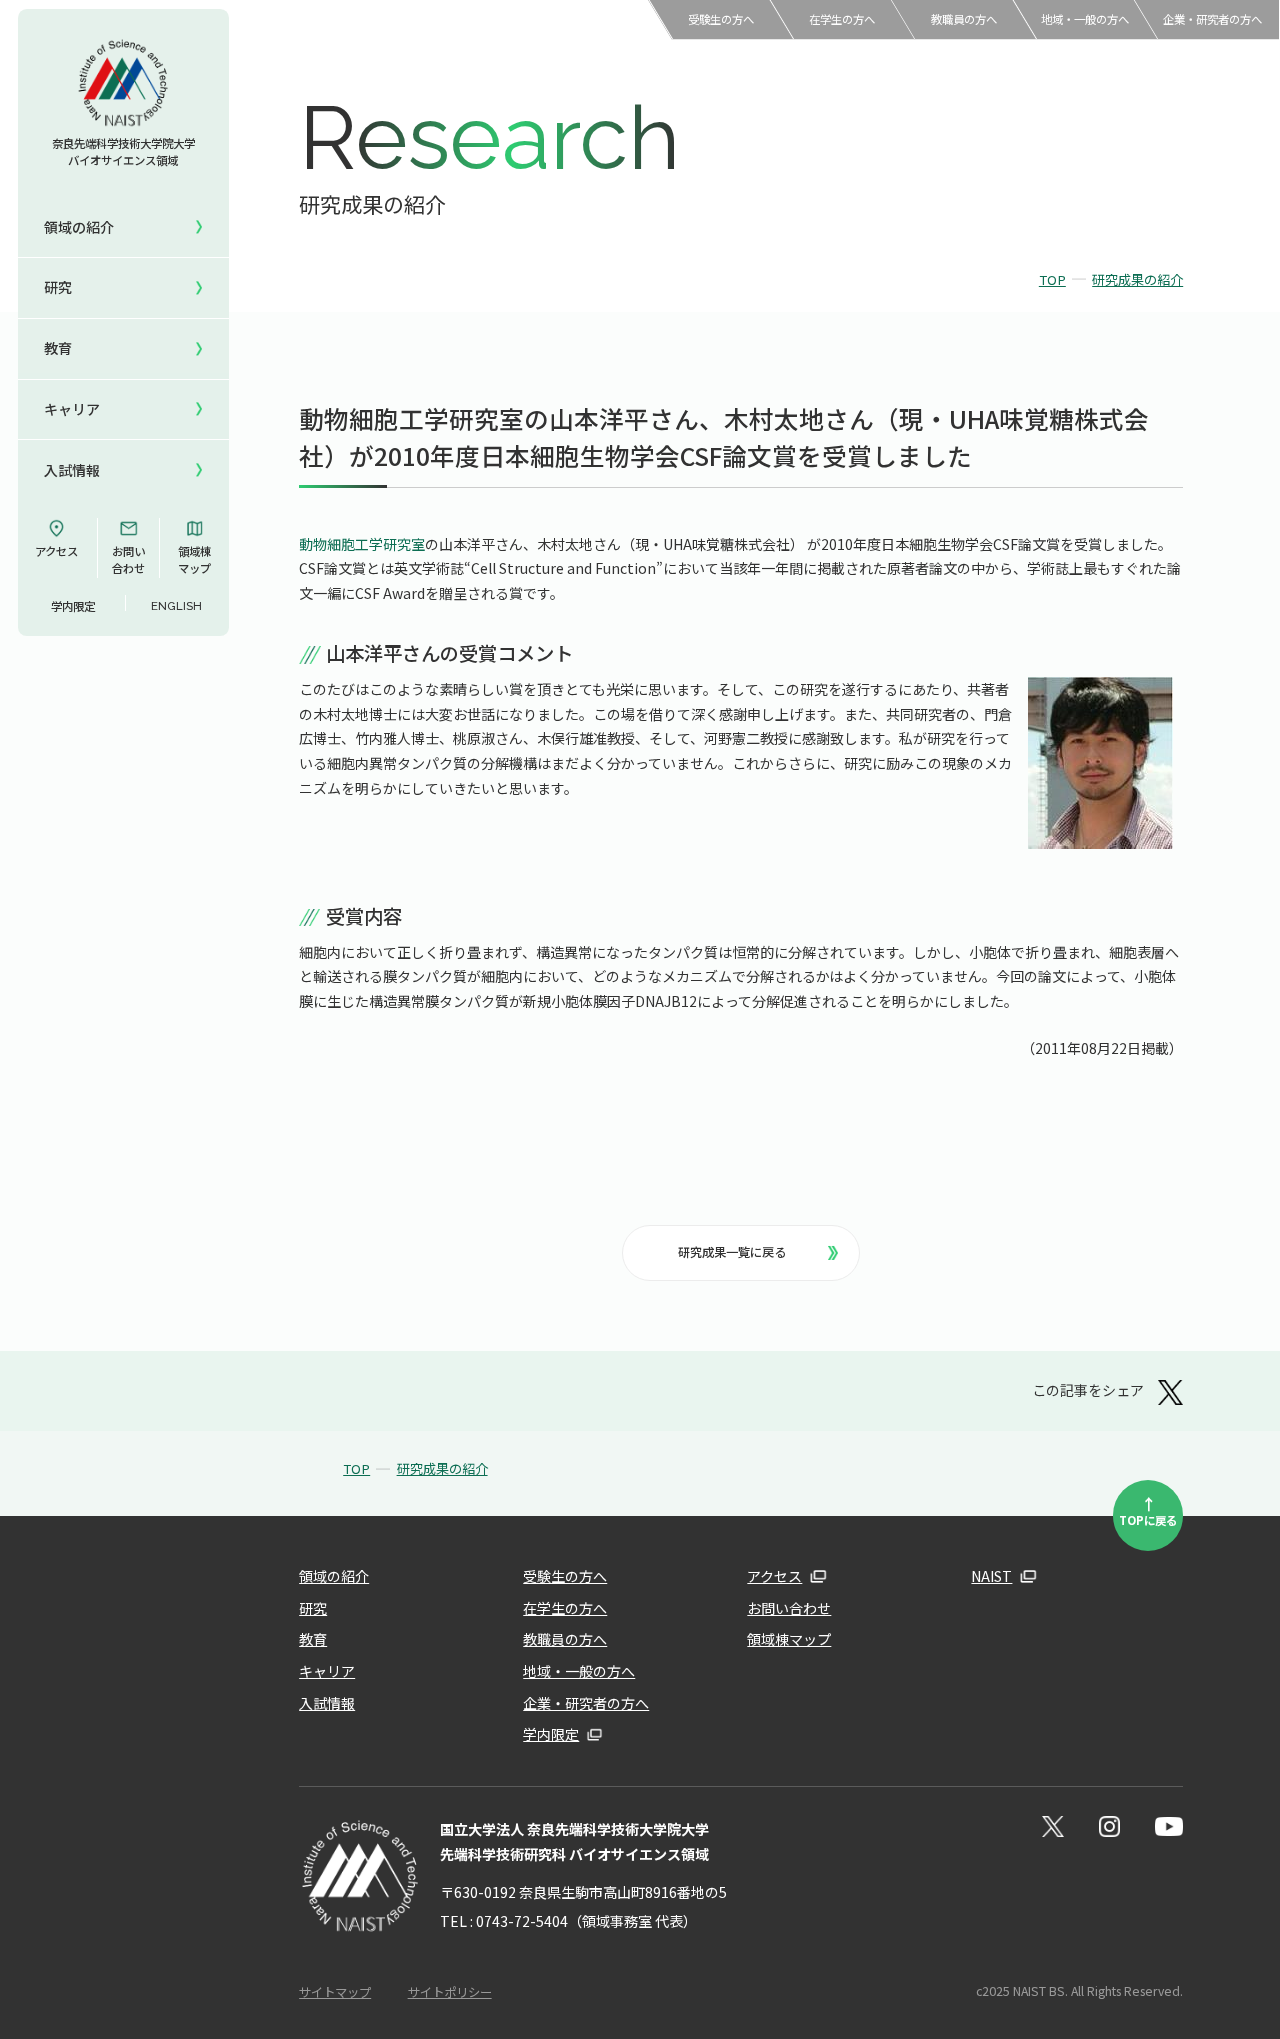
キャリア (327, 1671)
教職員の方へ (964, 19)
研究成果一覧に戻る (732, 1252)
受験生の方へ (721, 19)
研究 (313, 1608)
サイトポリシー (450, 1992)
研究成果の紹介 (1137, 279)
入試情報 (327, 1703)
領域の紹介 (334, 1576)
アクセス (56, 551)
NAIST (991, 1576)
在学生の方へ (842, 19)
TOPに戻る (1148, 1510)
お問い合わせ (128, 559)
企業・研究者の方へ (1212, 19)
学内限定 (73, 606)
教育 (313, 1639)
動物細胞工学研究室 (362, 544)
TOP (1052, 279)
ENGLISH (176, 606)
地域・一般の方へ (1085, 19)
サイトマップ (335, 1992)
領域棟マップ (194, 559)
